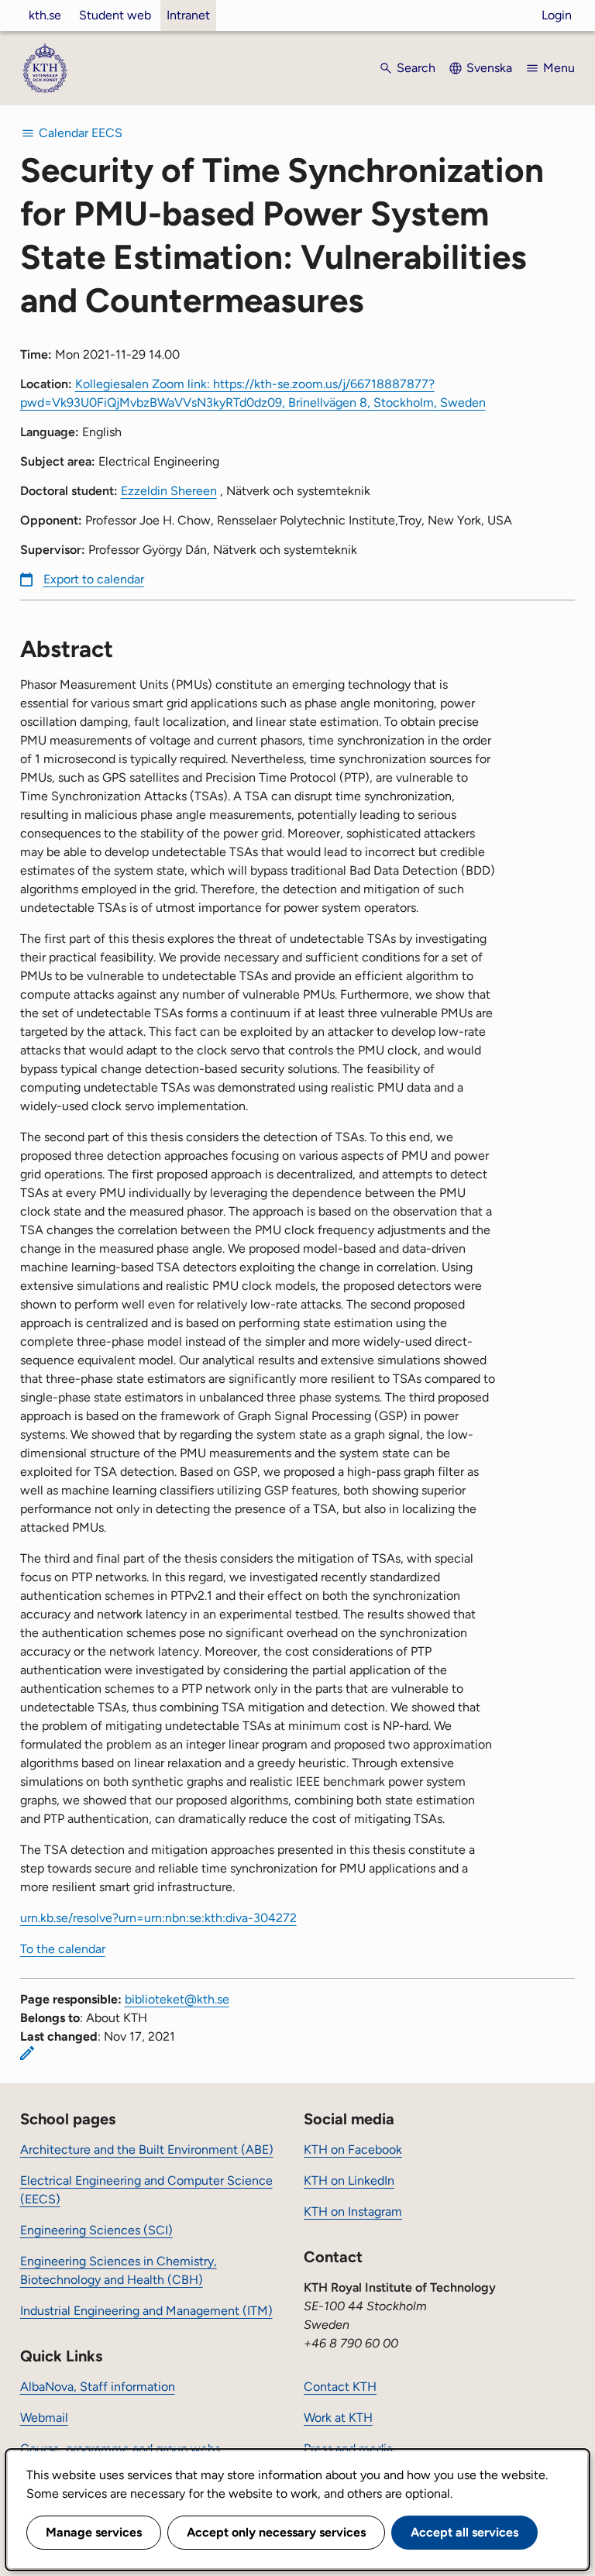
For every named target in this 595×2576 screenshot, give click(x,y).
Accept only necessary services (276, 2532)
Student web (115, 15)
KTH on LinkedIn (349, 2180)
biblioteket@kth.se (177, 1999)
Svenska (489, 68)
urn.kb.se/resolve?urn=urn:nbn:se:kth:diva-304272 (158, 1918)
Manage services (94, 2532)
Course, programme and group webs (120, 2449)
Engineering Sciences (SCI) (96, 2230)
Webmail (44, 2418)
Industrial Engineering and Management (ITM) (146, 2311)
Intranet (188, 15)
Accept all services (464, 2532)
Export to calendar (94, 579)
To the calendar (63, 1949)
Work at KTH (338, 2418)
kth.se (45, 15)
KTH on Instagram (353, 2211)
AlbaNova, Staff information (98, 2387)
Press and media (348, 2449)
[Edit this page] (27, 2053)
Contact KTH (340, 2387)
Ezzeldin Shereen (169, 491)
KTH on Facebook (353, 2150)
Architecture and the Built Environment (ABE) (147, 2150)
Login (557, 15)
